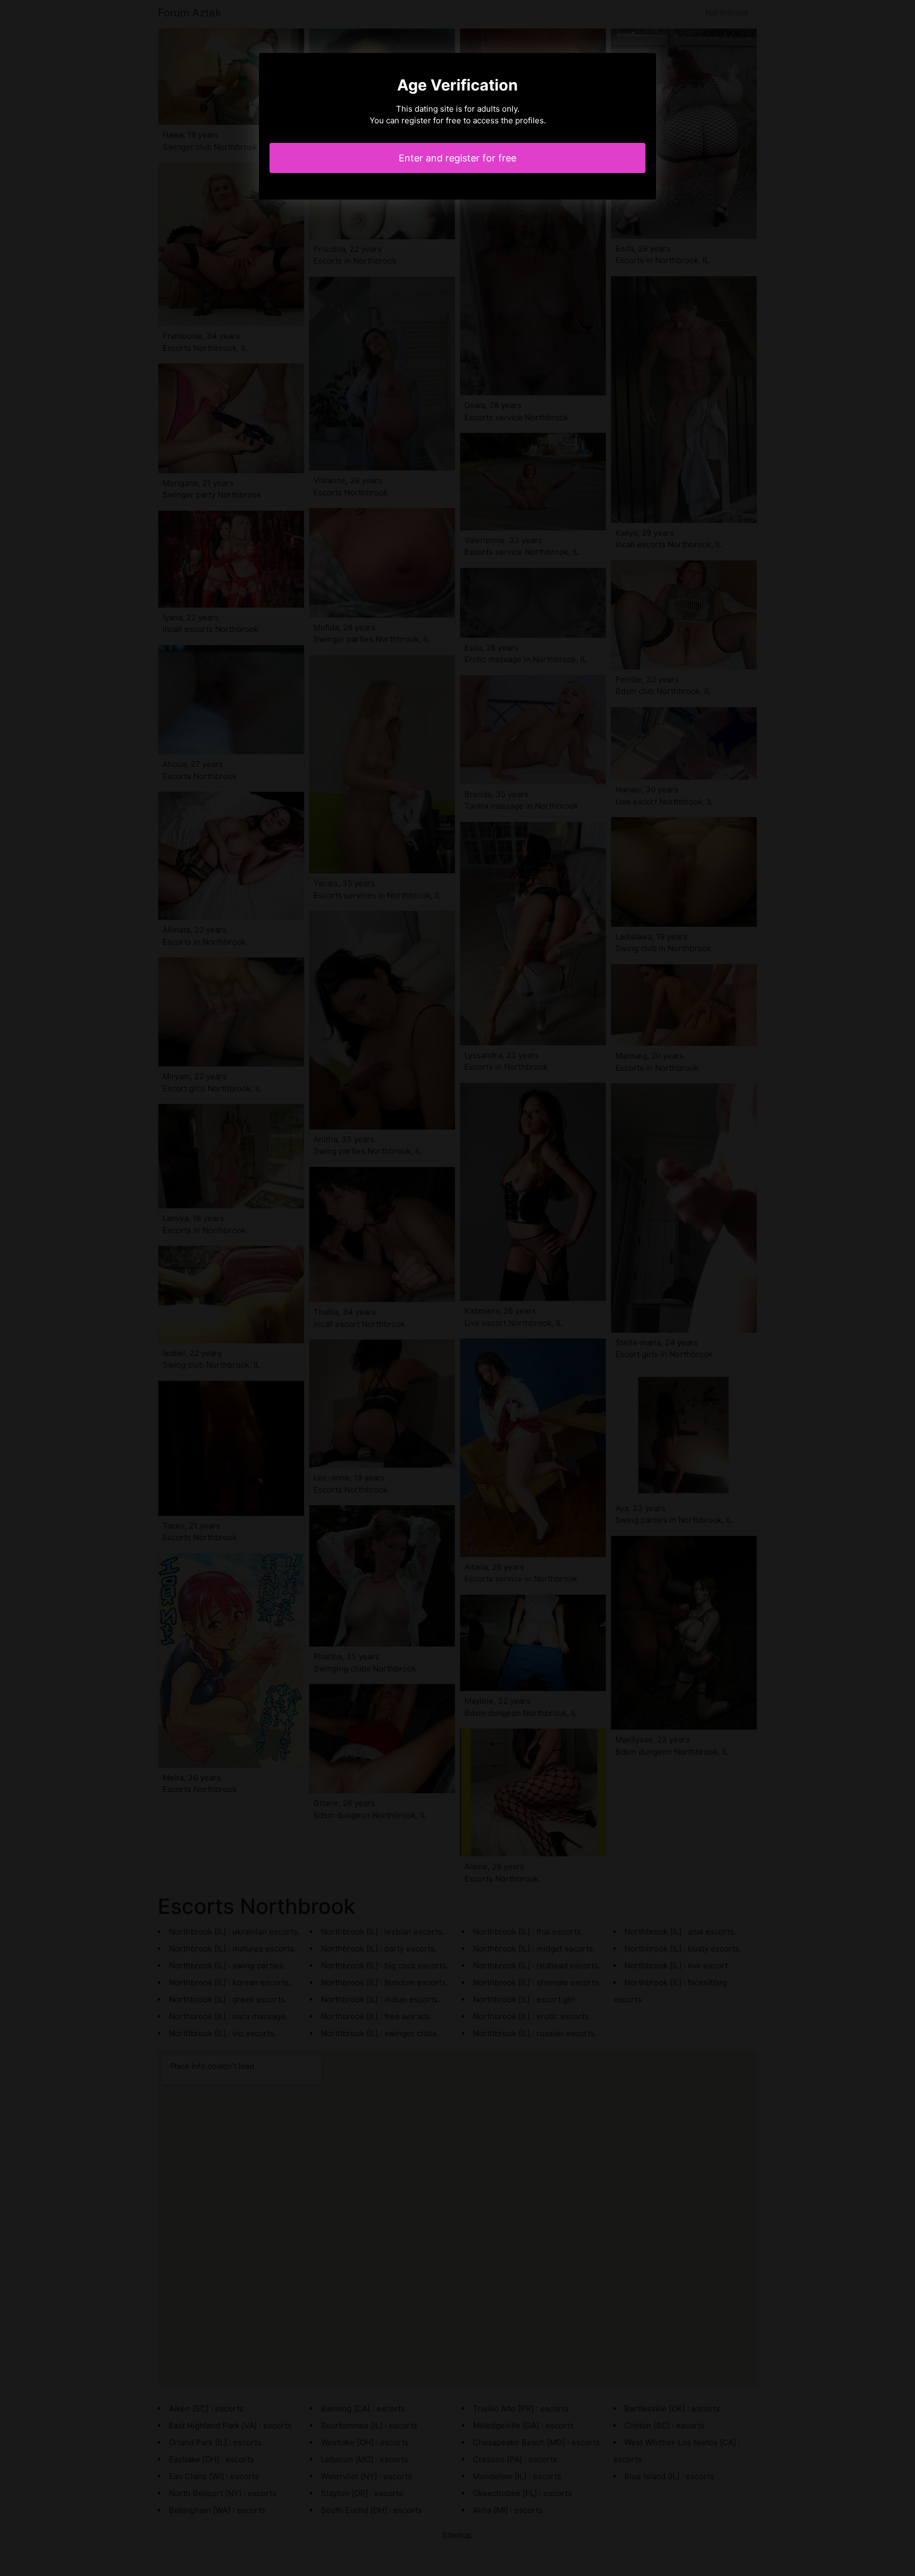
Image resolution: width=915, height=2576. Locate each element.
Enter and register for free (457, 158)
